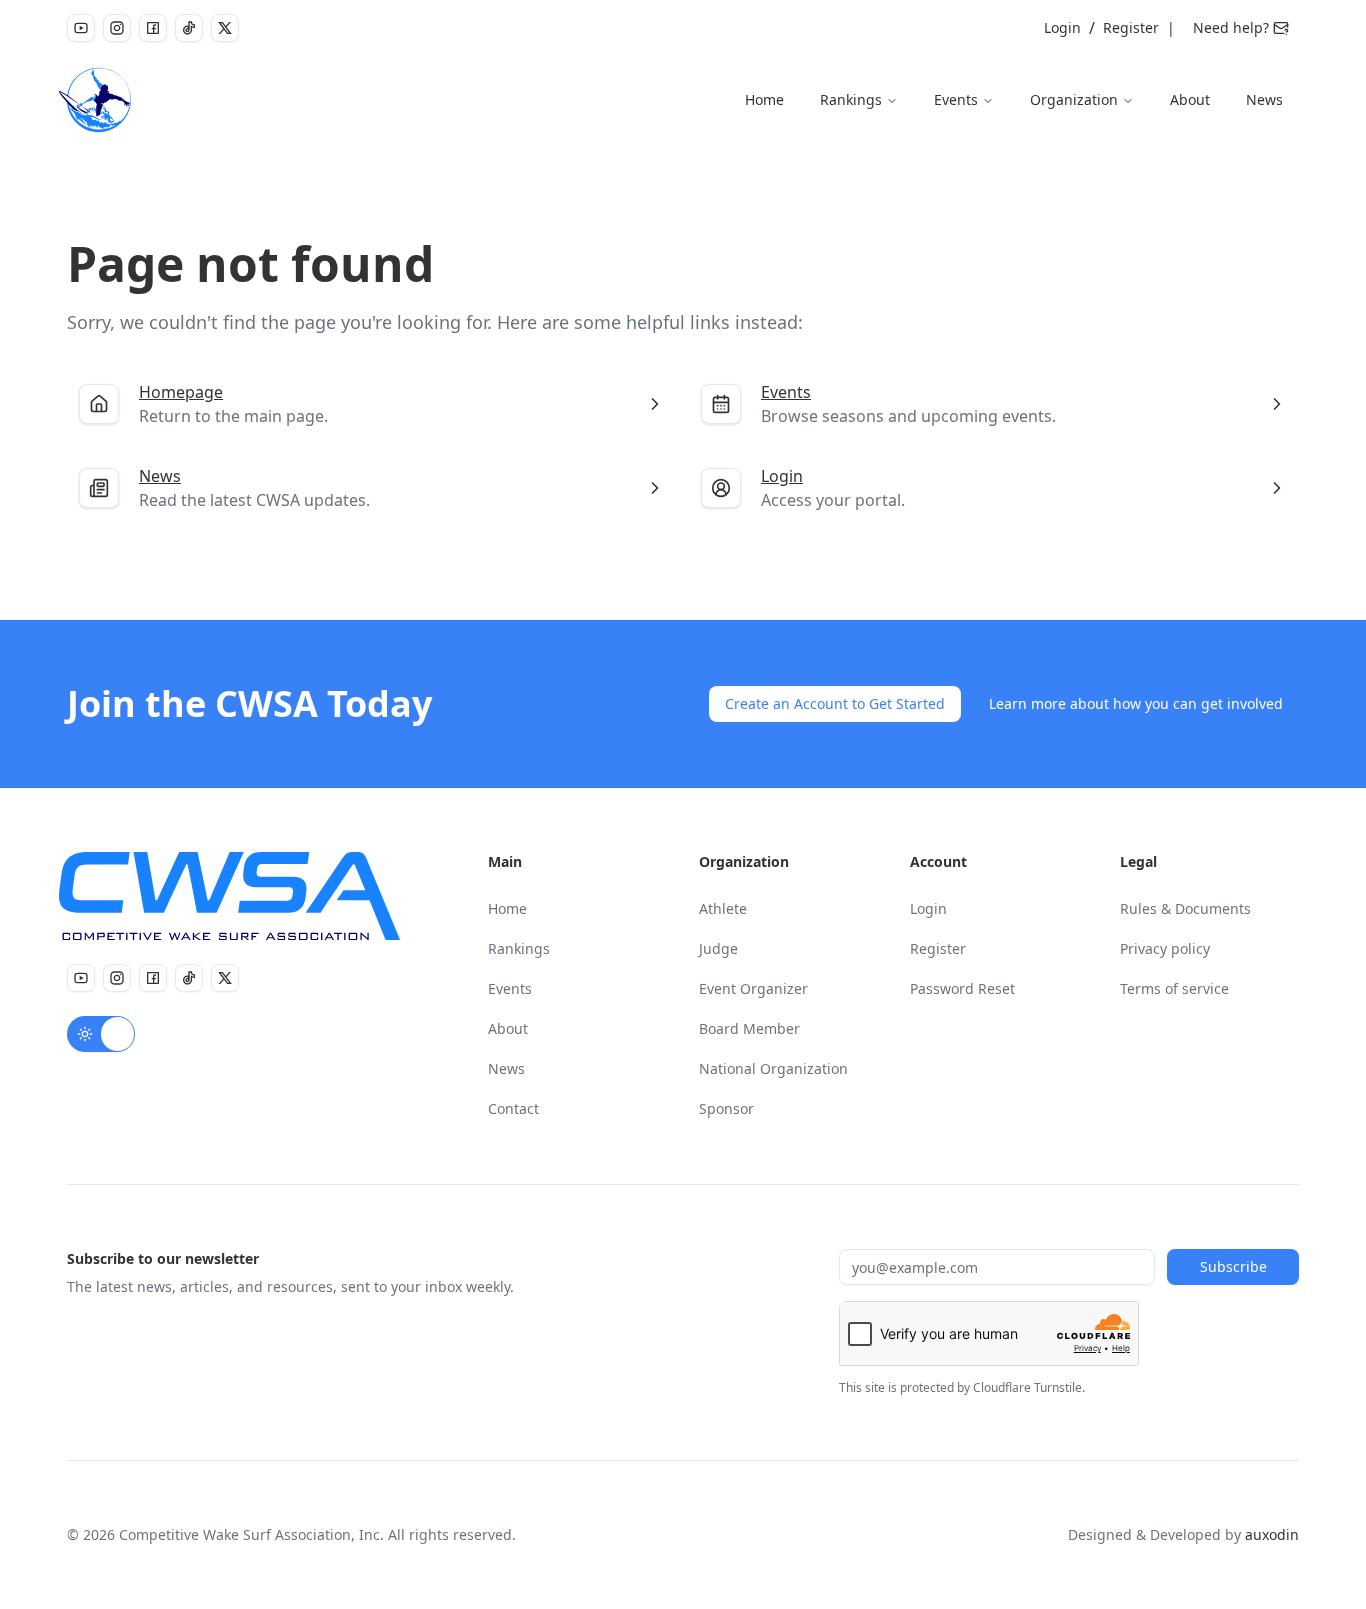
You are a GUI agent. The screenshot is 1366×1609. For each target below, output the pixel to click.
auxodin (1272, 1534)
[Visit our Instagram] (117, 28)
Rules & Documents (1185, 908)
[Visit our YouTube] (81, 28)
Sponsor (726, 1108)
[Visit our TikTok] (189, 28)
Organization (1074, 99)
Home (764, 99)
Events (956, 99)
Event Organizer (753, 988)
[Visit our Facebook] (153, 28)
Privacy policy (1165, 948)
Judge (718, 948)
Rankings (851, 99)
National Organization (773, 1068)
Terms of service (1174, 988)
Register (1131, 27)
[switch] (101, 1034)
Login (1062, 27)
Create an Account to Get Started (835, 703)
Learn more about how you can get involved (1136, 703)
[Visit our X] (225, 28)
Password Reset (962, 988)
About (1190, 99)
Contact (513, 1108)
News (1264, 99)
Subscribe (1233, 1266)
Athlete (723, 908)
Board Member (749, 1028)
